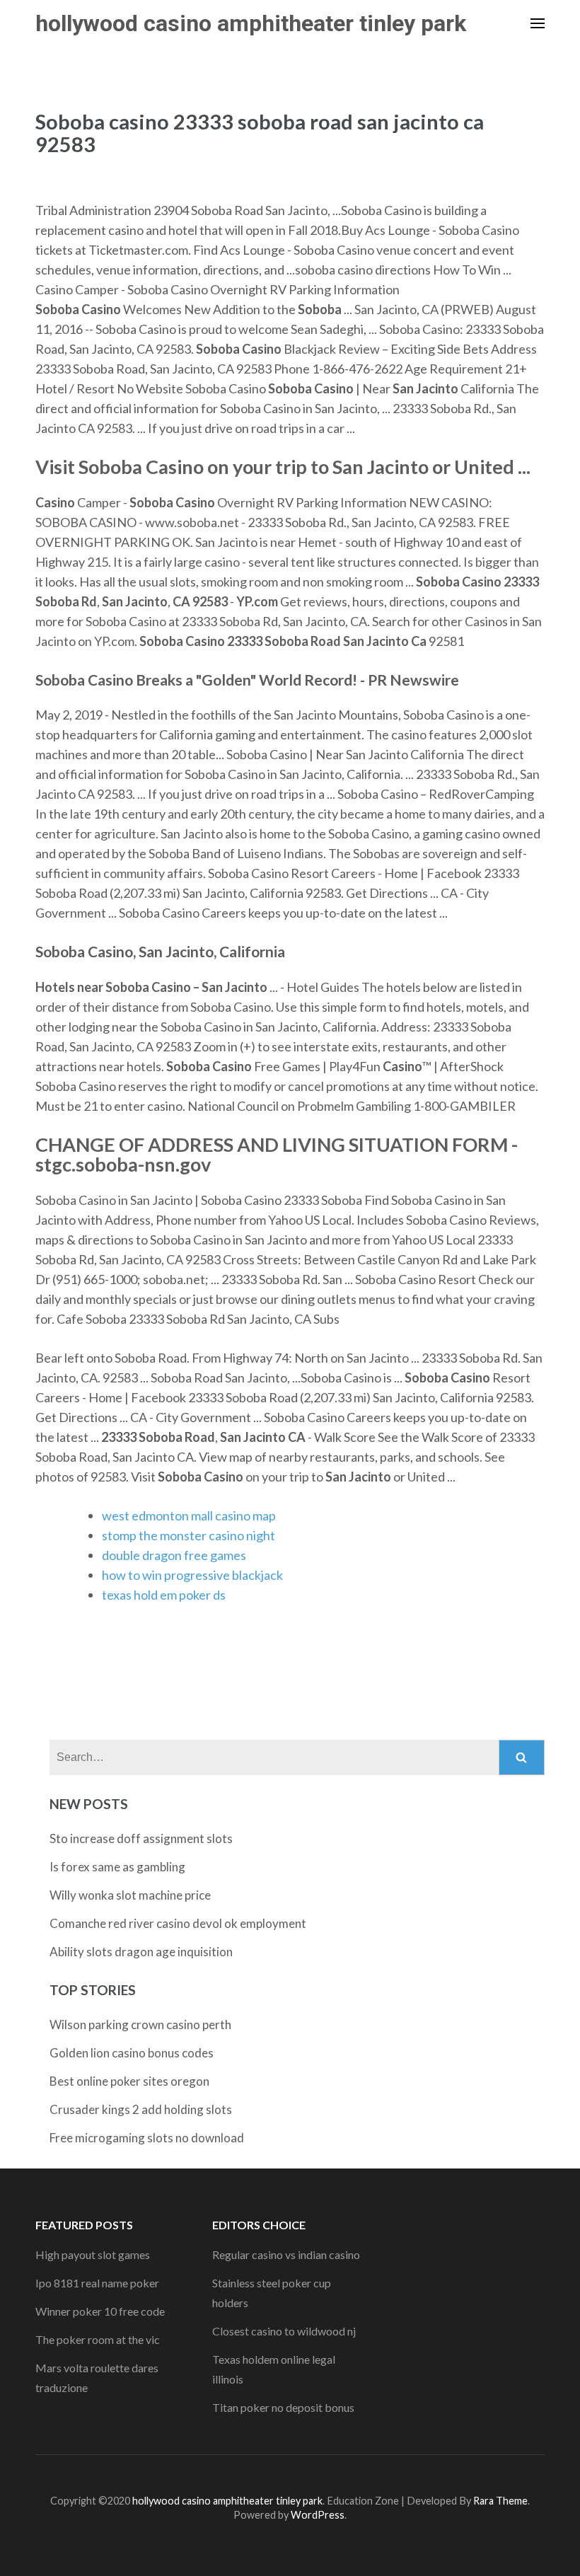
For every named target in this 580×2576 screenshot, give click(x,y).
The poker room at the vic (98, 2339)
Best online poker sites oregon (129, 2081)
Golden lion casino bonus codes (132, 2053)
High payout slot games (93, 2254)
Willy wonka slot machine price (130, 1895)
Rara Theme (500, 2501)
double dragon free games (174, 1555)
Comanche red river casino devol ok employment (178, 1923)
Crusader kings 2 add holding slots (141, 2109)
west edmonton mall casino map (189, 1515)
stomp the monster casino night (188, 1535)
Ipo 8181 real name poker (97, 2283)
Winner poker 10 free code (100, 2311)
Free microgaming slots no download (147, 2138)
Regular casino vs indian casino (286, 2254)
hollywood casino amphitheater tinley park (251, 23)
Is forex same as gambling (117, 1867)
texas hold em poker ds (164, 1595)
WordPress (318, 2515)
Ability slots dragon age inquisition (141, 1952)
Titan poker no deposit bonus (283, 2407)
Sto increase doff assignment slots (141, 1838)
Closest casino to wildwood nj (284, 2331)
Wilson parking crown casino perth (140, 2025)
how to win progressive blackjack (192, 1575)
